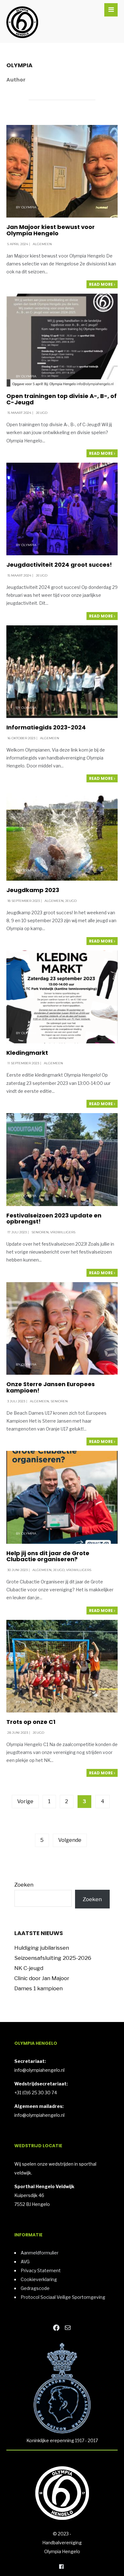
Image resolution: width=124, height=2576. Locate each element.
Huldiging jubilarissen (42, 1948)
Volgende (70, 1840)
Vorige (25, 1801)
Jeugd (42, 413)
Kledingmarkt (27, 1053)
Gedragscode (35, 2288)
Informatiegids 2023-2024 (46, 727)
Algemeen (42, 244)
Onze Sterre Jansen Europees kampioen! (51, 1387)
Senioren (40, 1232)
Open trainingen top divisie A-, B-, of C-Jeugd (62, 399)
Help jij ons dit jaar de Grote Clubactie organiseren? (48, 1556)
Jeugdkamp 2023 (33, 890)
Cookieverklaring (39, 2279)
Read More (101, 284)
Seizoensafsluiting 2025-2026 (53, 1958)
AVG (25, 2262)
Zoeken (24, 1885)
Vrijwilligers (63, 1232)
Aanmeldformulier (40, 2253)
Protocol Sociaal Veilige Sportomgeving (63, 2297)
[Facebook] (61, 2566)
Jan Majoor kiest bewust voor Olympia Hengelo (51, 230)
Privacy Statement (41, 2270)
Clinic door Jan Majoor (42, 1978)
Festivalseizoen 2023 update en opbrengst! (54, 1219)
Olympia (29, 207)
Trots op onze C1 (31, 1722)
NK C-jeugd (29, 1968)
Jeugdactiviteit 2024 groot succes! (59, 565)
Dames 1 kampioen (38, 1988)
